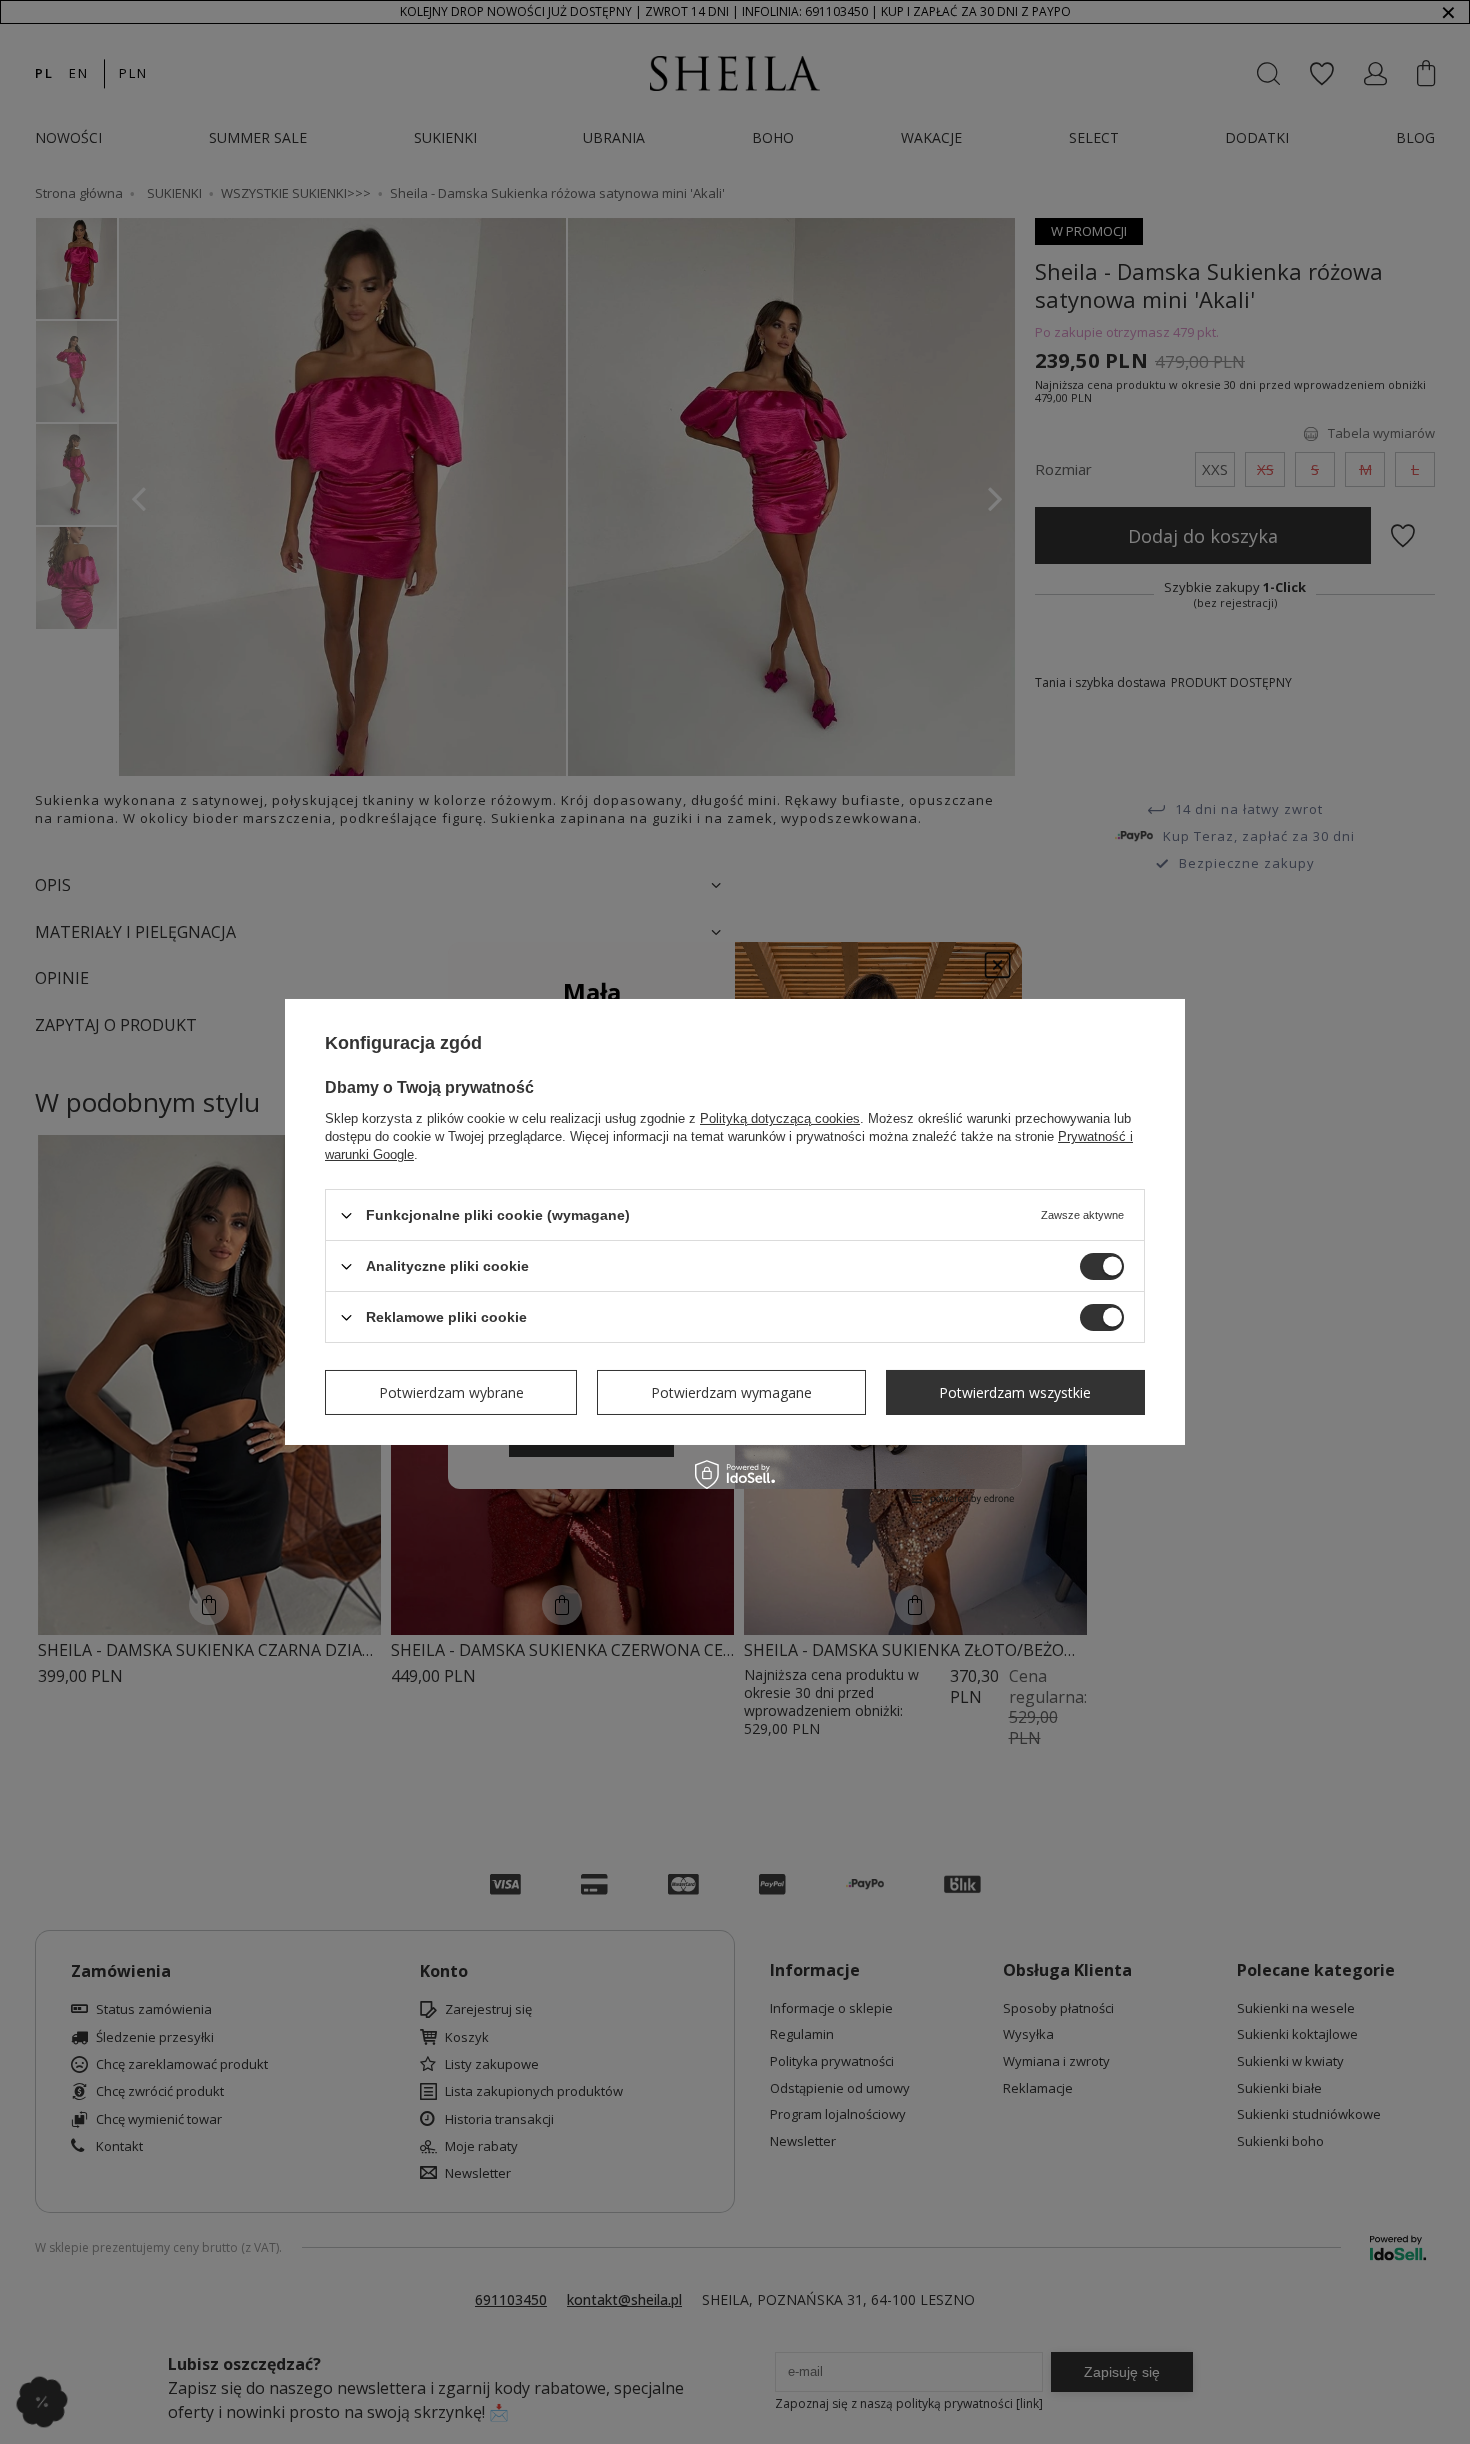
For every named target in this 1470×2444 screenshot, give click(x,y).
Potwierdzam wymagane (731, 1391)
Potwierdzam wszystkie (1015, 1391)
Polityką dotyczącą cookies (780, 1118)
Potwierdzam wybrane (451, 1391)
